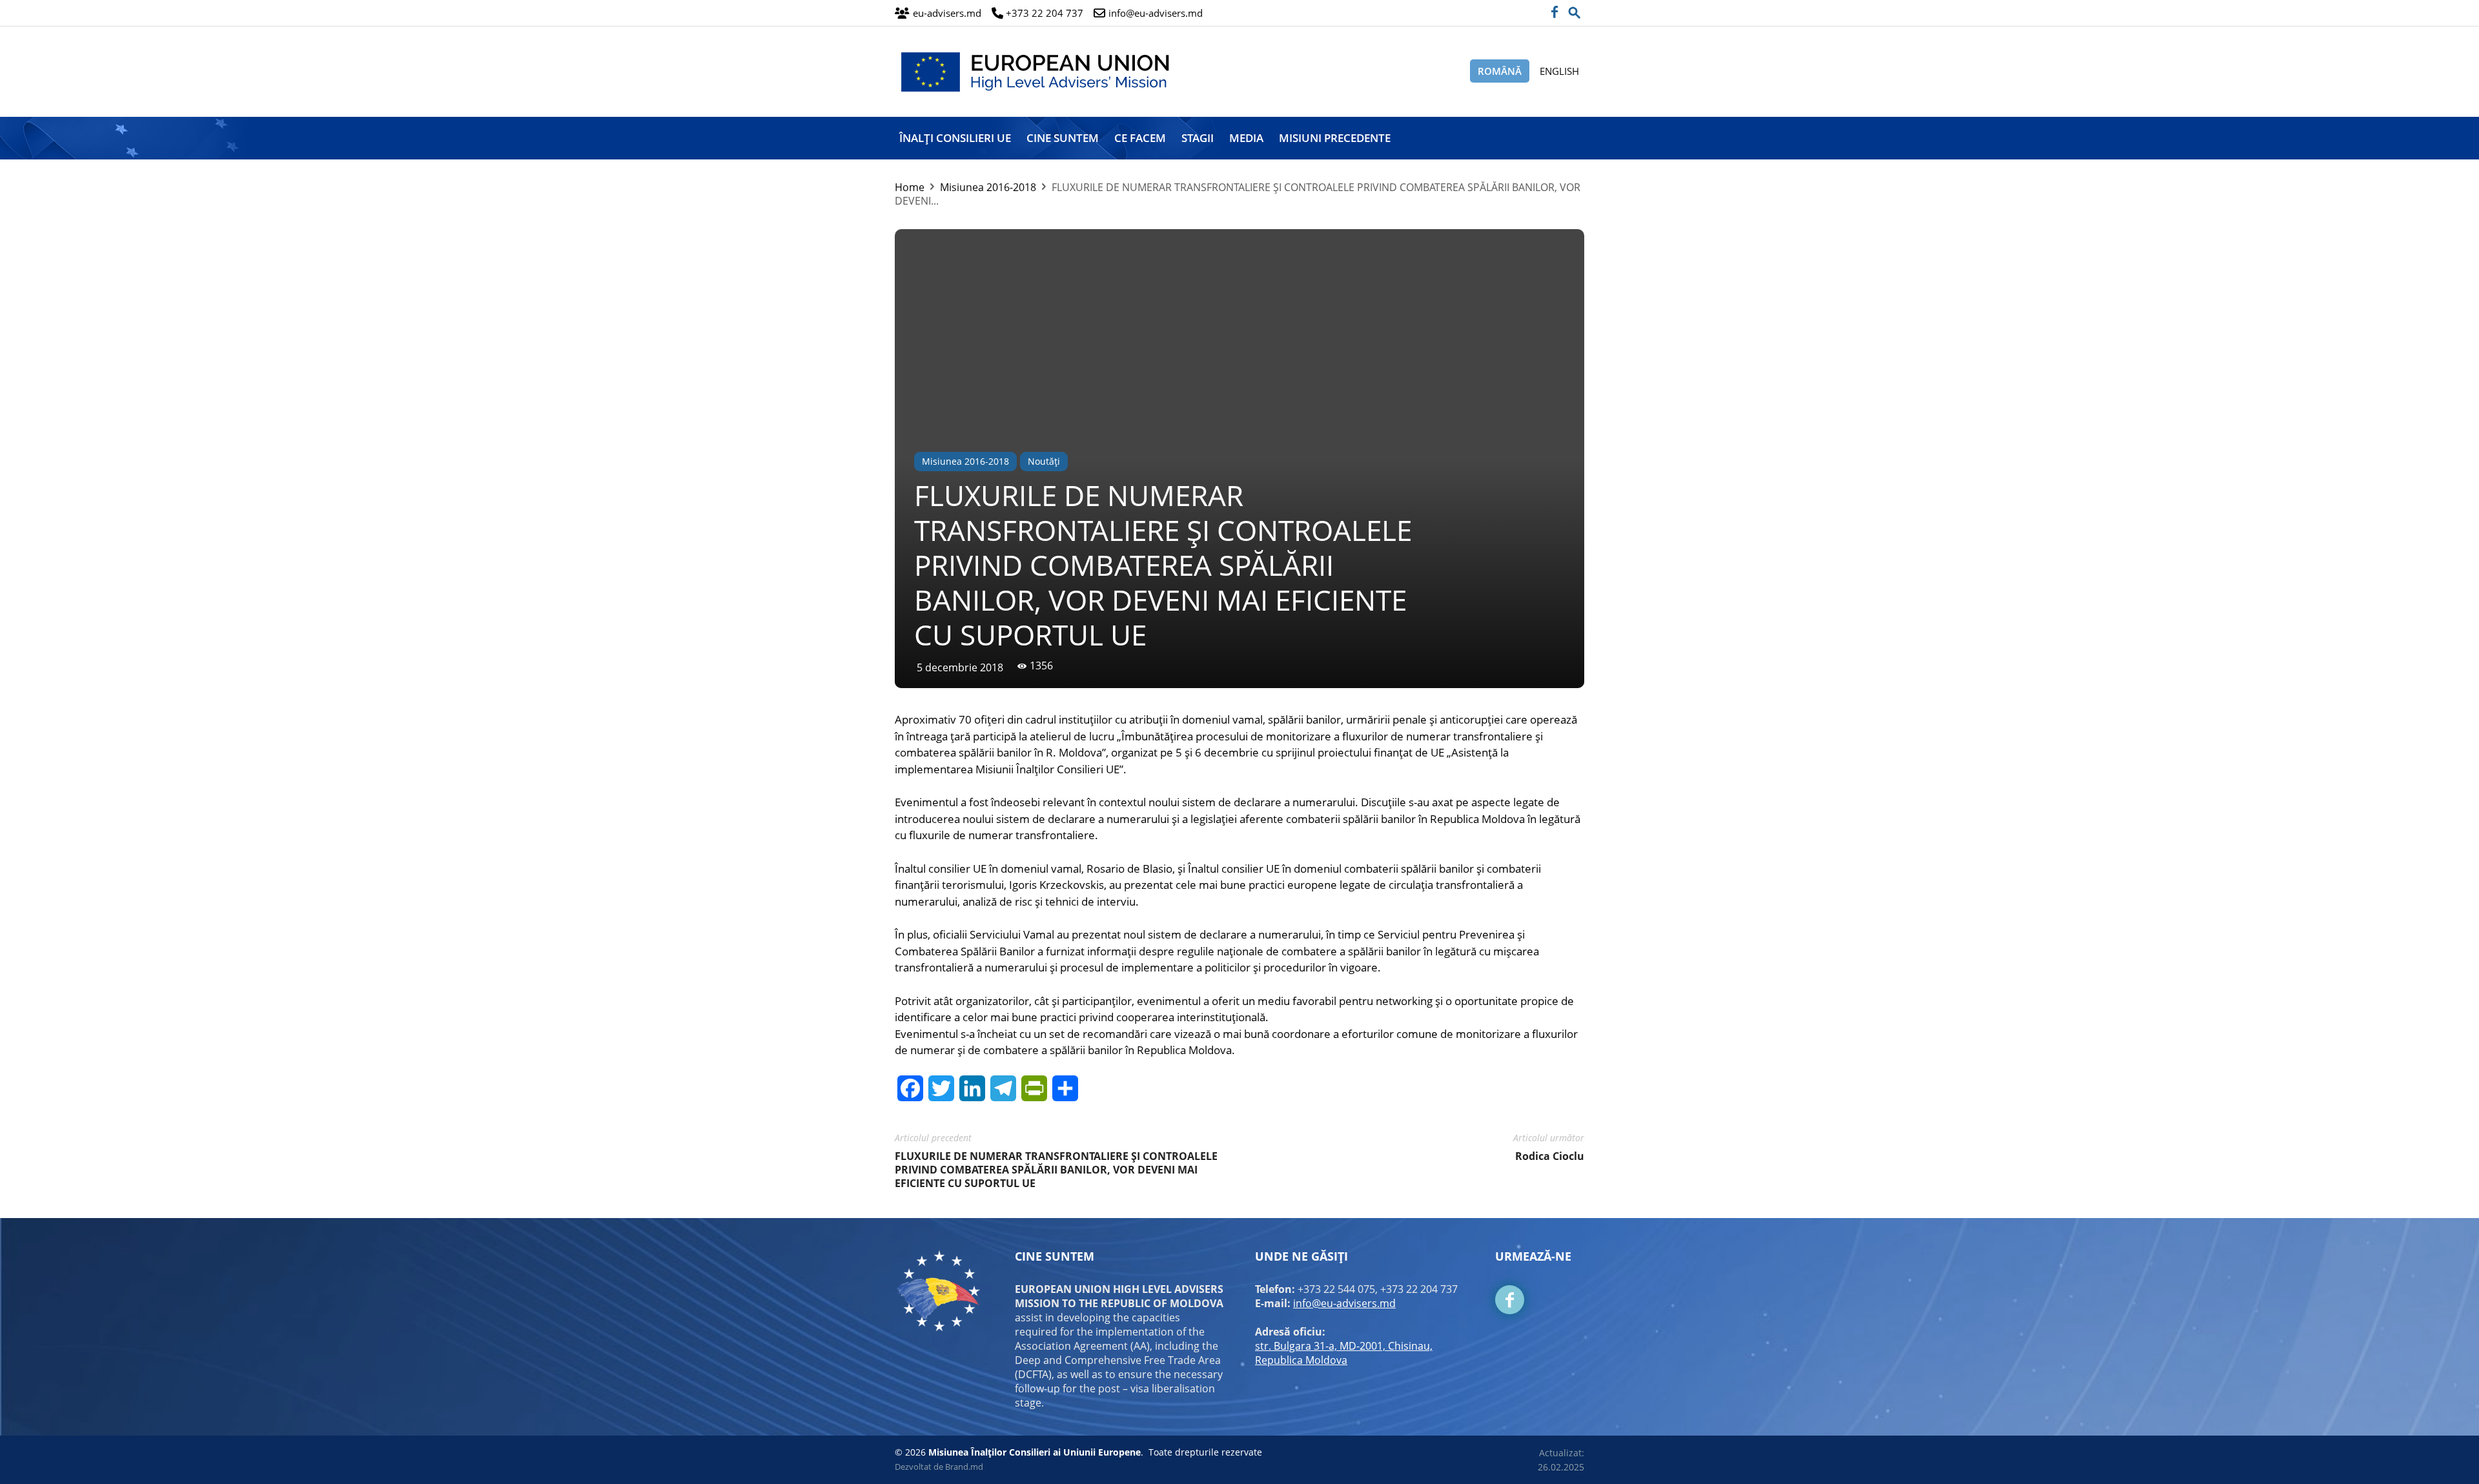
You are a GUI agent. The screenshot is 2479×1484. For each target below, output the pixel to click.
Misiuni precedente (1335, 138)
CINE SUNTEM (1063, 138)
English (1559, 71)
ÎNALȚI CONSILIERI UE (955, 138)
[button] (1575, 9)
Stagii (1198, 138)
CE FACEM (1140, 138)
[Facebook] (1554, 13)
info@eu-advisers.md (1344, 1303)
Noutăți (1044, 461)
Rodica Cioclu (1550, 1156)
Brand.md (964, 1467)
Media (1246, 138)
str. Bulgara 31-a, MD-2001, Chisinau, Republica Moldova (1344, 1353)
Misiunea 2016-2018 (988, 187)
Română (1500, 71)
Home (910, 187)
